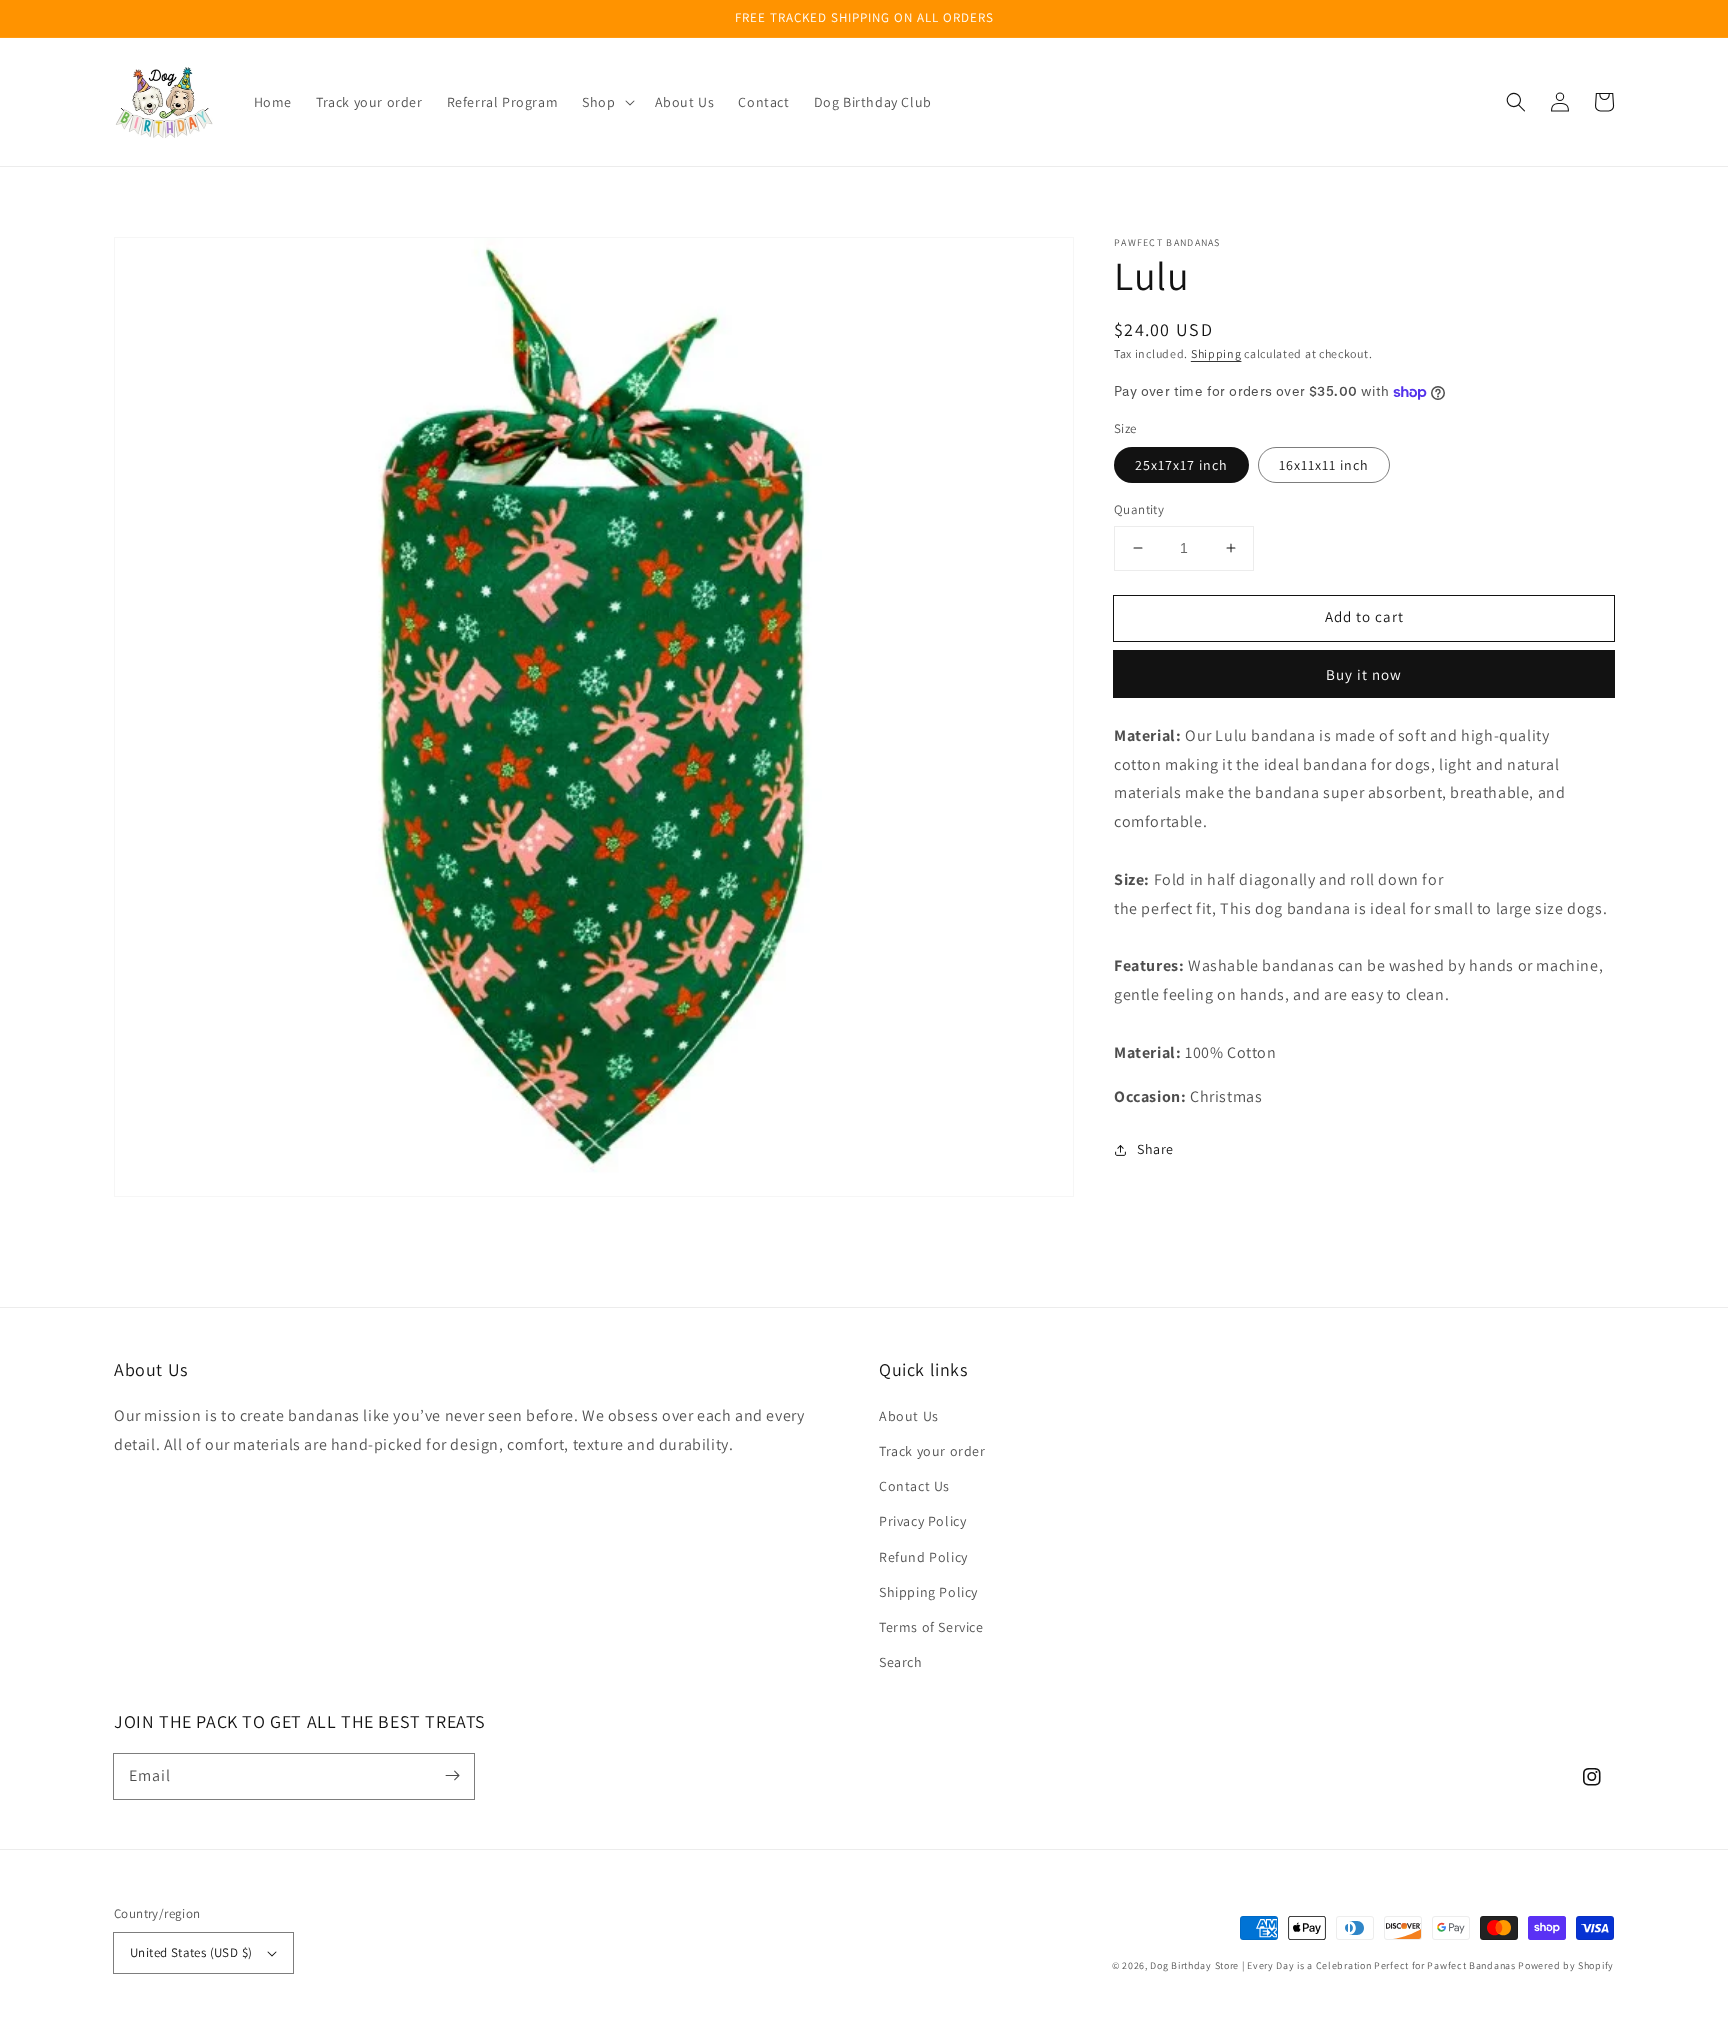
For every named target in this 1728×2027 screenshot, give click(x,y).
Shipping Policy (928, 1592)
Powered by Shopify (1566, 1965)
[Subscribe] (452, 1776)
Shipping (1216, 353)
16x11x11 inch (1324, 465)
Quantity (1139, 509)
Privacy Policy (922, 1521)
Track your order (932, 1451)
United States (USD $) (191, 1952)
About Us (909, 1416)
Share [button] (1155, 1149)
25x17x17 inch (1181, 465)
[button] (1516, 102)
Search (901, 1662)
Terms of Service (931, 1627)
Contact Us (914, 1486)
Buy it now (1364, 674)
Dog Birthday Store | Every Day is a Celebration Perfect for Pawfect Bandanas (1332, 1965)
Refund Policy (923, 1557)
